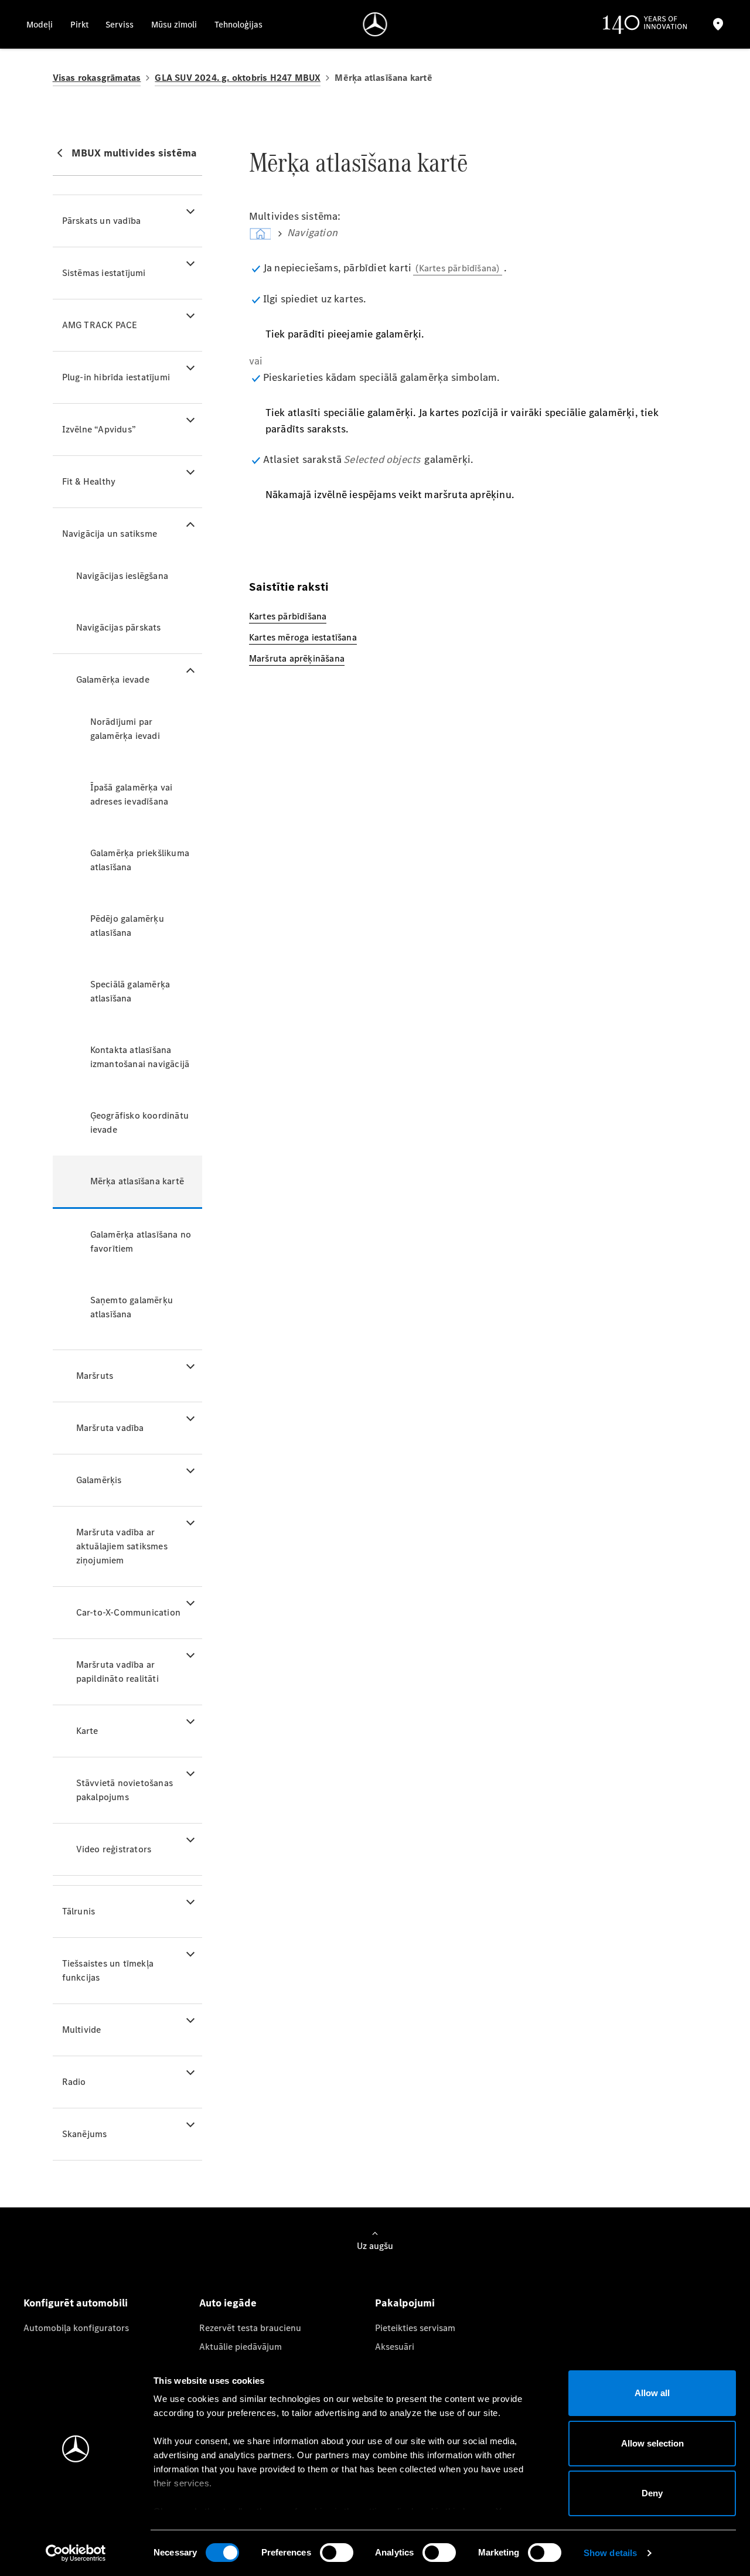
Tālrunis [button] (79, 1911)
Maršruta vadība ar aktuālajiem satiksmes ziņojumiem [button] (122, 1546)
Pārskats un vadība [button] (102, 221)
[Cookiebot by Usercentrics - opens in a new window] (76, 2553)
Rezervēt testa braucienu (250, 2328)
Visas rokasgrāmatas (97, 78)
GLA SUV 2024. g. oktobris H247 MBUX (238, 78)
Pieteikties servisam (415, 2328)
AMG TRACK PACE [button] (100, 325)
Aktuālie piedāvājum (241, 2347)
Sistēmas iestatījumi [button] (104, 273)
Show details (610, 2553)
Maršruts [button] (95, 1376)
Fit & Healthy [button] (89, 481)
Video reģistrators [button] (114, 1849)
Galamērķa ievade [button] (113, 679)
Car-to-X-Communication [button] (128, 1612)
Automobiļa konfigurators (76, 2328)
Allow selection (652, 2443)
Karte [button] (87, 1731)
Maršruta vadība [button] (110, 1428)
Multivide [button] (82, 2030)
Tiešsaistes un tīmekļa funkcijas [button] (108, 1970)
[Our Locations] (718, 24)
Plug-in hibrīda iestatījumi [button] (116, 377)
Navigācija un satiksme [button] (110, 534)
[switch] (337, 2553)
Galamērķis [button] (99, 1480)
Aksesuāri (395, 2347)
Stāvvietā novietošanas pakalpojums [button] (125, 1790)
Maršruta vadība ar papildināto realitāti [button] (117, 1672)
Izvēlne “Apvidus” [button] (99, 429)
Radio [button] (74, 2082)
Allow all (652, 2393)
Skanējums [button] (85, 2134)
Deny (652, 2493)
